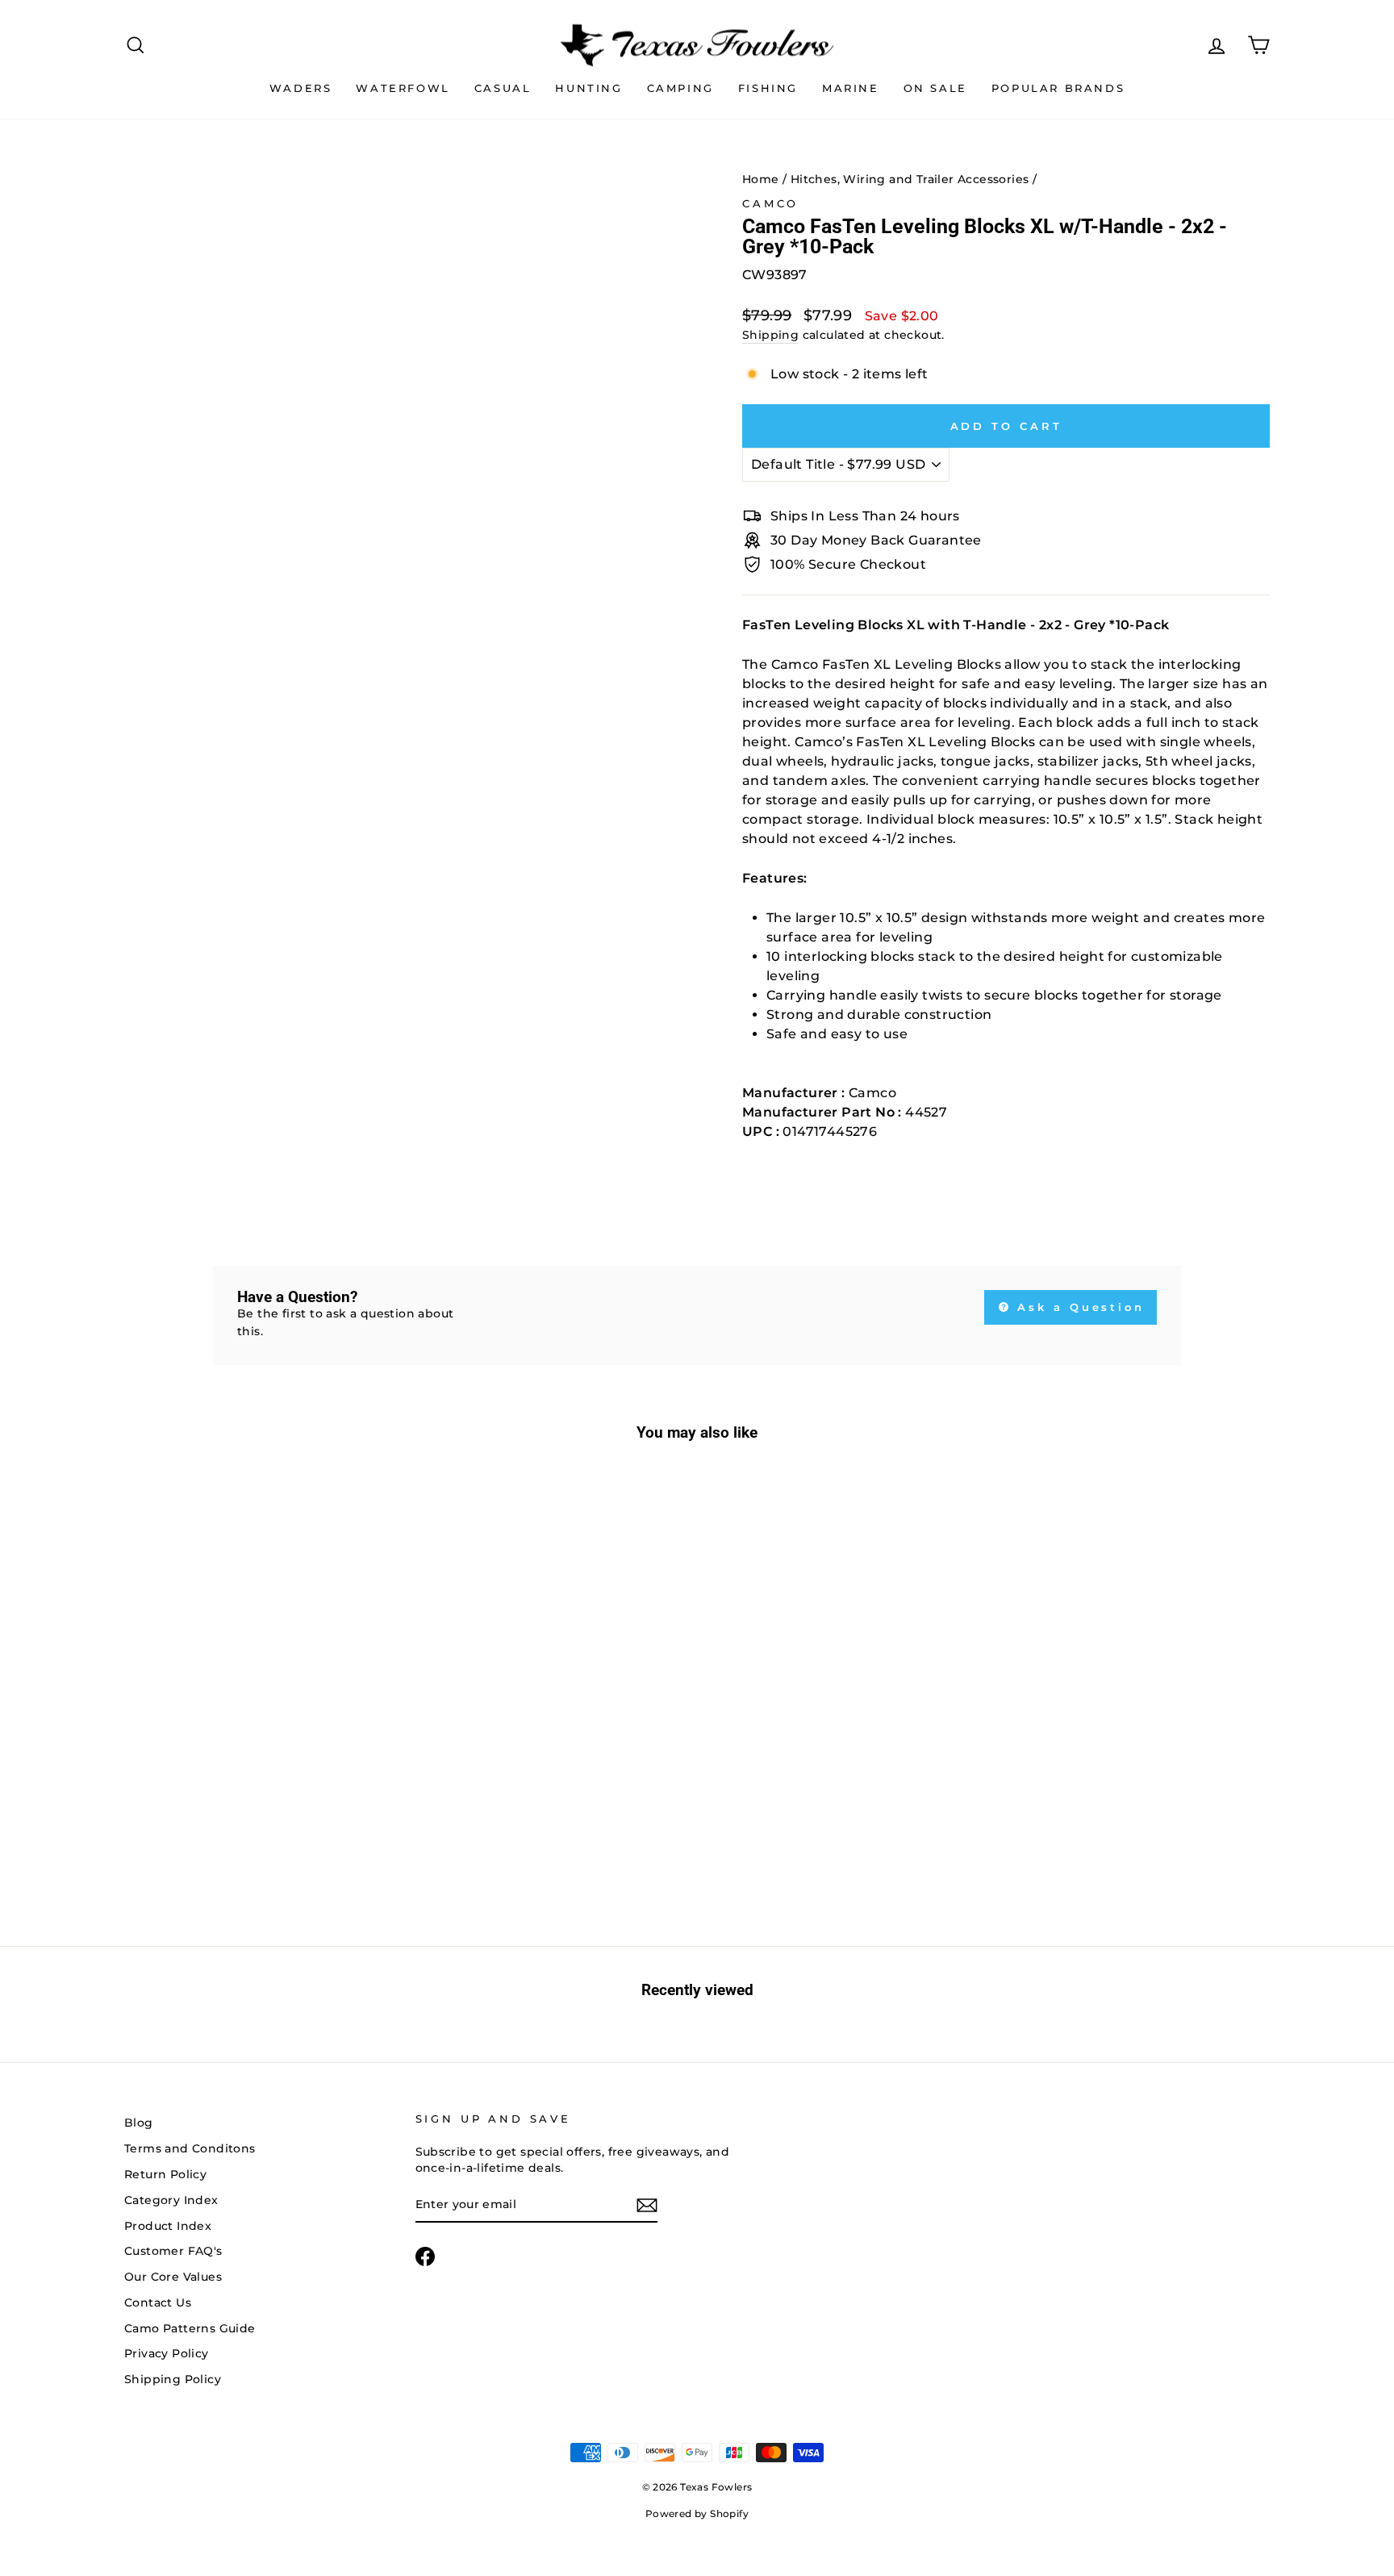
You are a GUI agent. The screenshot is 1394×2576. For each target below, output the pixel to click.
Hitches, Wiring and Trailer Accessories (910, 179)
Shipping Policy (173, 2379)
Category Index (171, 2200)
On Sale (935, 88)
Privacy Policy (167, 2353)
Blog (139, 2123)
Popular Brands (1058, 88)
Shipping (770, 335)
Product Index (168, 2226)
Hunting (588, 88)
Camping (680, 88)
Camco (770, 204)
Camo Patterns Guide (190, 2328)
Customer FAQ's (173, 2251)
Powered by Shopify (697, 2513)
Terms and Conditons (190, 2148)
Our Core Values (173, 2277)
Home (761, 179)
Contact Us (158, 2303)
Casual (503, 88)
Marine (851, 88)
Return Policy (165, 2174)
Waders (301, 88)
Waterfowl (403, 88)
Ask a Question (1079, 1307)
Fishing (768, 88)
